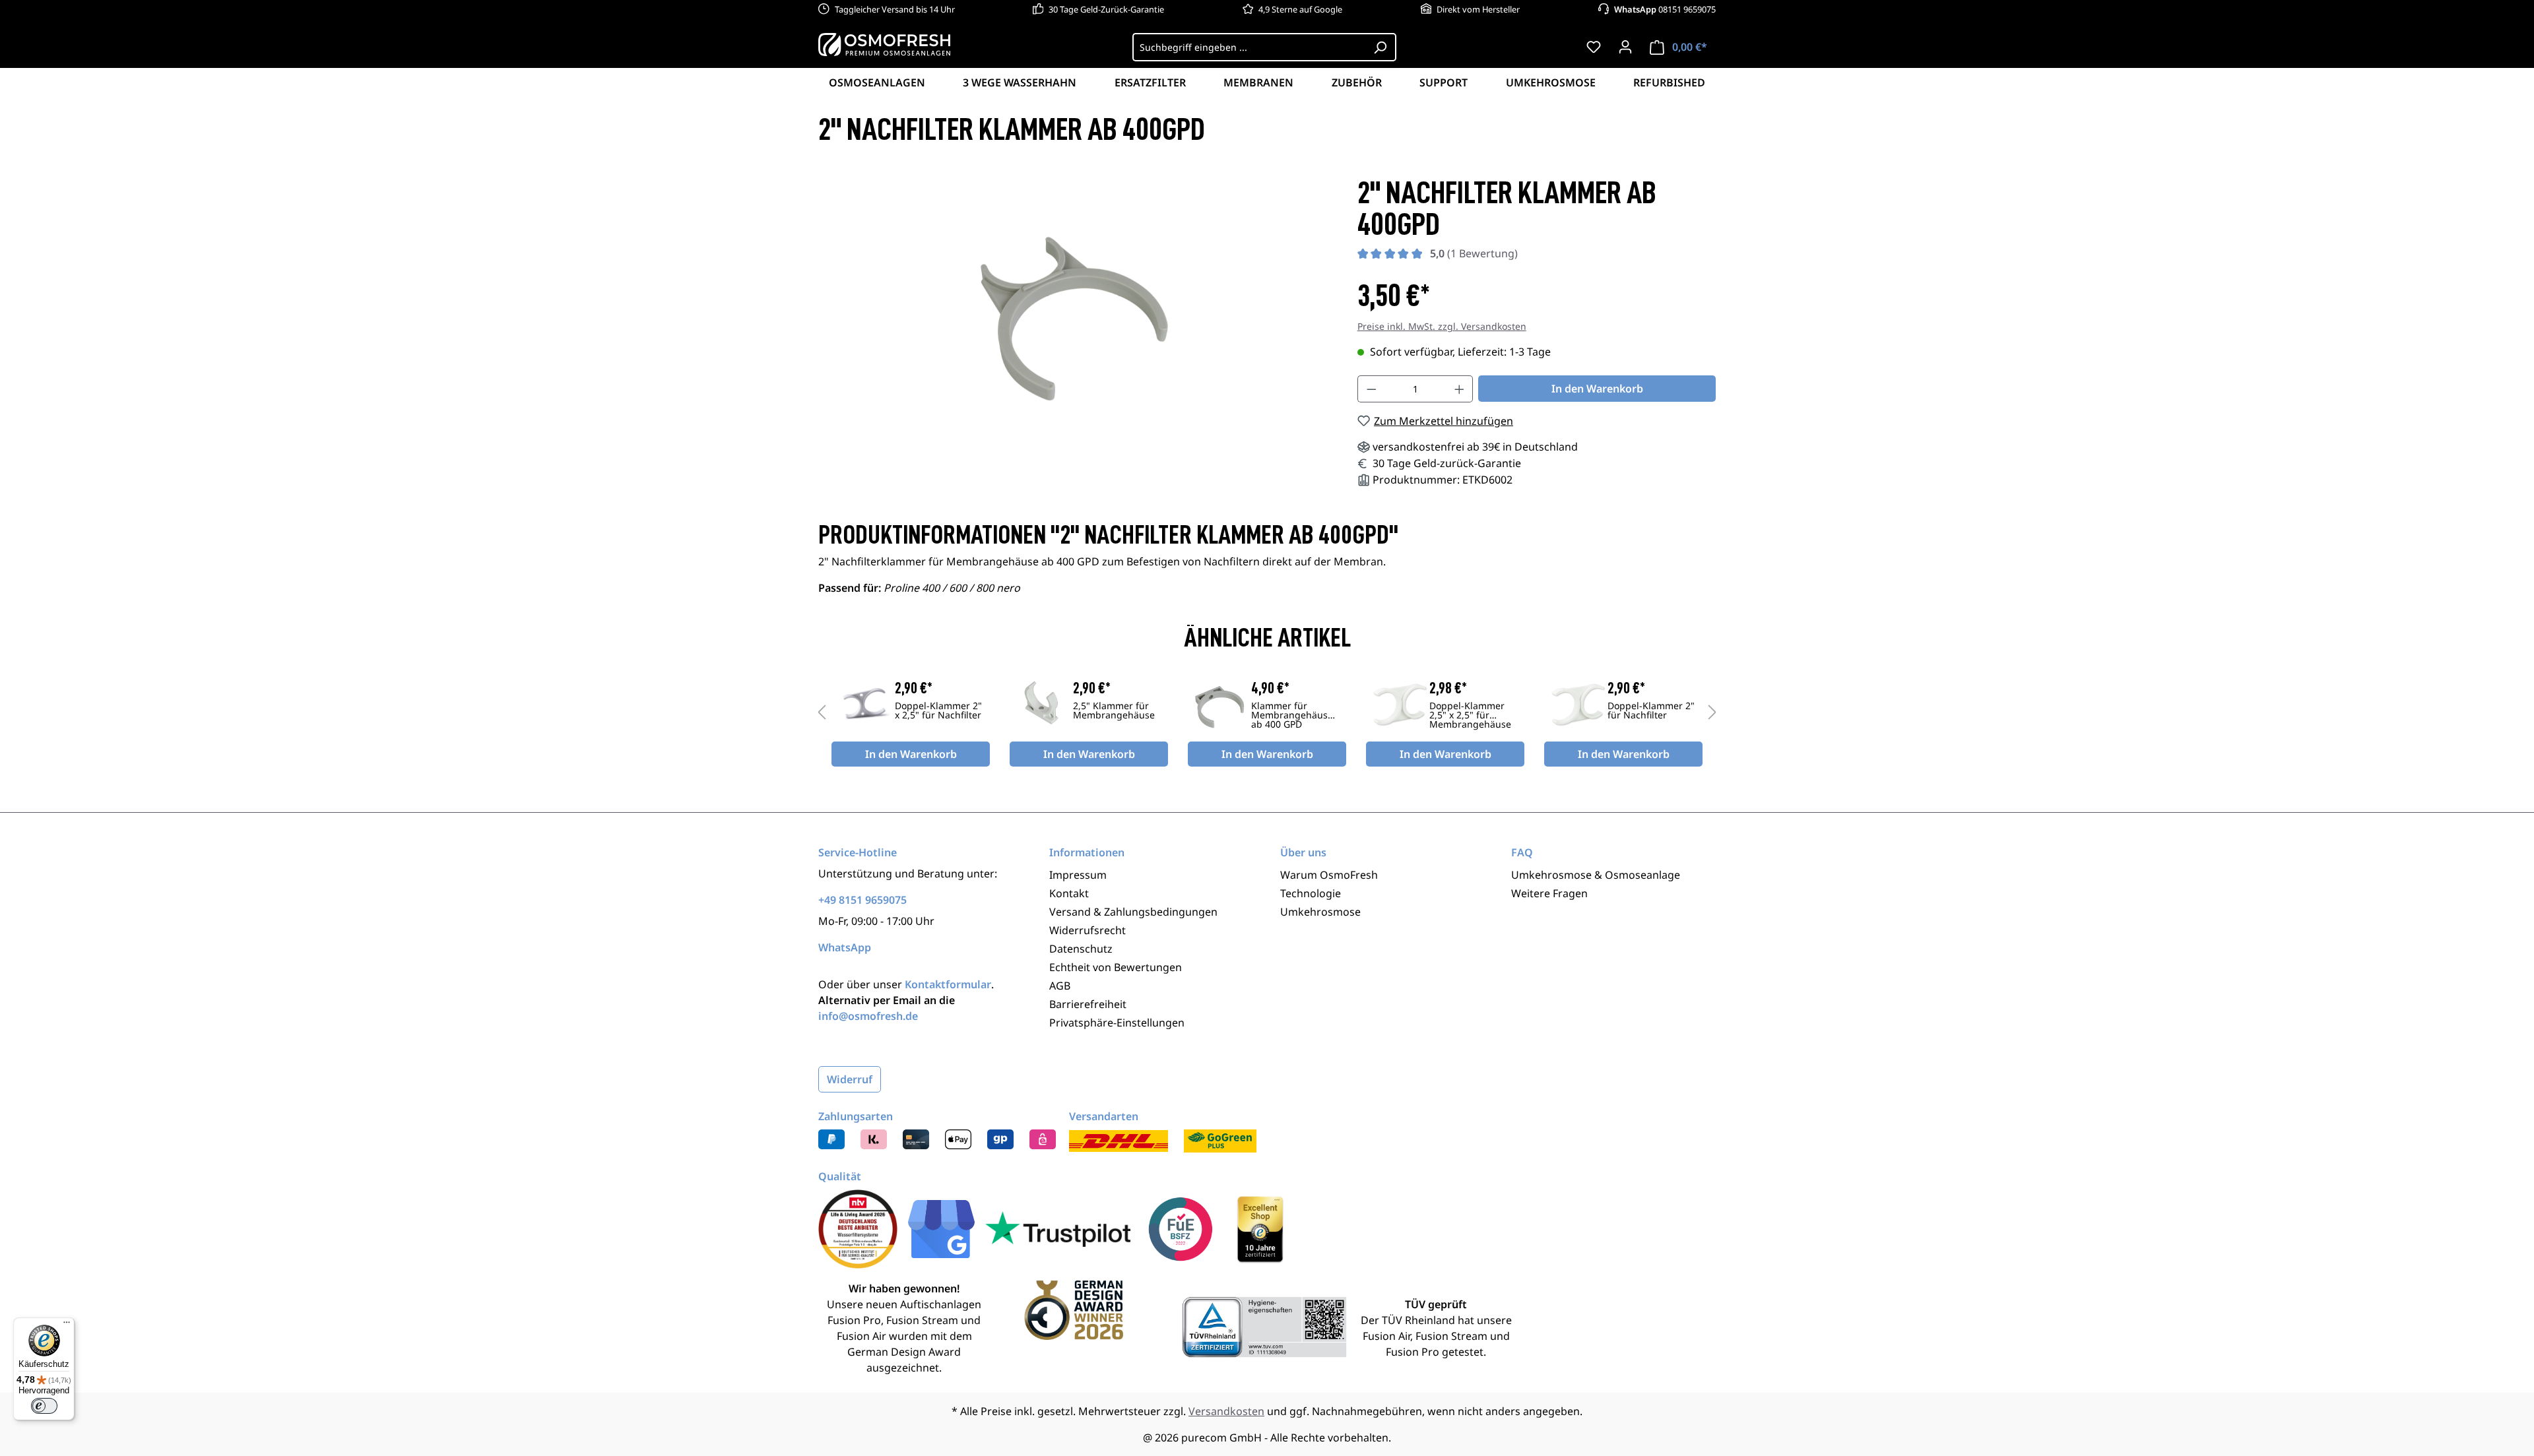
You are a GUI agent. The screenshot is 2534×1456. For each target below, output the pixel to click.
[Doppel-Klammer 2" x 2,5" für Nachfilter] (863, 705)
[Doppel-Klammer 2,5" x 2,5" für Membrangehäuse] (1398, 705)
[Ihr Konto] (1625, 47)
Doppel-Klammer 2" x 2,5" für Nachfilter (938, 711)
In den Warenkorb (1597, 389)
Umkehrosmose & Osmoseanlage (1596, 875)
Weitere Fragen (1549, 893)
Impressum (1078, 875)
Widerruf (850, 1079)
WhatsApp (845, 947)
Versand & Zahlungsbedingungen (1133, 912)
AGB (1060, 986)
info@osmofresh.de (868, 1016)
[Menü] (67, 1325)
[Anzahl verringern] (1371, 389)
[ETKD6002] (1075, 319)
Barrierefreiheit (1088, 1004)
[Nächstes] (1712, 712)
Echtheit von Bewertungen (1116, 967)
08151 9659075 (1665, 9)
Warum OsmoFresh (1329, 875)
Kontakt (1069, 893)
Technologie (1311, 893)
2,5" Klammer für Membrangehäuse (1114, 711)
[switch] (44, 1406)
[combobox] (1249, 47)
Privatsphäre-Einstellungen (1117, 1023)
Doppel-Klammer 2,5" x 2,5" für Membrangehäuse (1470, 716)
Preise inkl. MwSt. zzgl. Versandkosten (1442, 326)
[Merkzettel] (1594, 47)
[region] (1075, 319)
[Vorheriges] (822, 712)
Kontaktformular (948, 984)
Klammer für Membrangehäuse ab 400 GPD (1292, 716)
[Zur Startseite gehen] (884, 44)
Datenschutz (1081, 949)
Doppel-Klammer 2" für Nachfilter (1651, 711)
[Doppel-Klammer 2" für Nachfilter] (1576, 705)
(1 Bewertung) (1474, 253)
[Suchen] (1381, 47)
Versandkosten (1226, 1411)
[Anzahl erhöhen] (1460, 389)
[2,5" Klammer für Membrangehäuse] (1041, 705)
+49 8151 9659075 (862, 900)
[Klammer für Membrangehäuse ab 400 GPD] (1219, 705)
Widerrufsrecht (1088, 930)
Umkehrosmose (1320, 912)
